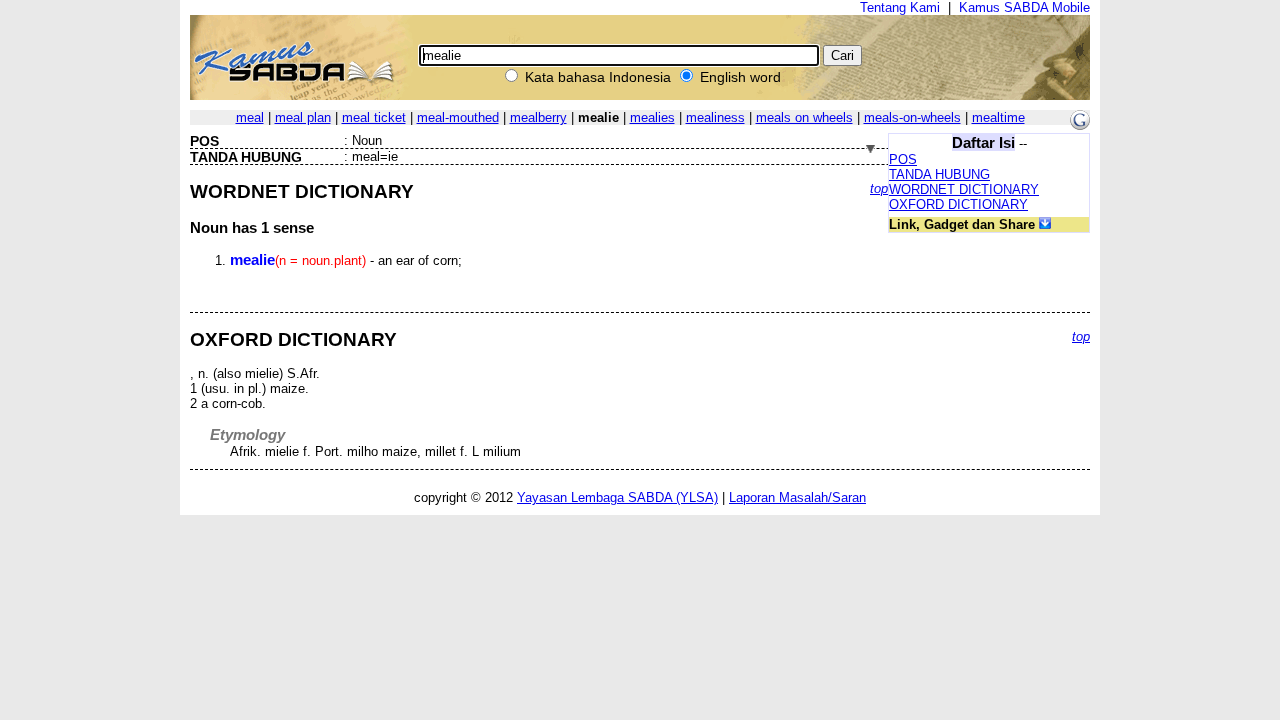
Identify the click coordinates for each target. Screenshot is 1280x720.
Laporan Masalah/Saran (797, 497)
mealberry (538, 117)
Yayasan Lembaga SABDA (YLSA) (617, 497)
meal (250, 117)
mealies (652, 117)
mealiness (715, 117)
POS (903, 159)
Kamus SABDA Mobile (1024, 7)
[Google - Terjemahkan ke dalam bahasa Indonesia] (1080, 125)
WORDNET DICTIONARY (964, 189)
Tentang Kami (900, 7)
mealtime (998, 117)
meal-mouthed (458, 117)
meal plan (303, 117)
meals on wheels (804, 117)
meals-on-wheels (912, 117)
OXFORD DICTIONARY (958, 204)
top (879, 188)
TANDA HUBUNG (939, 174)
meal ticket (374, 117)
